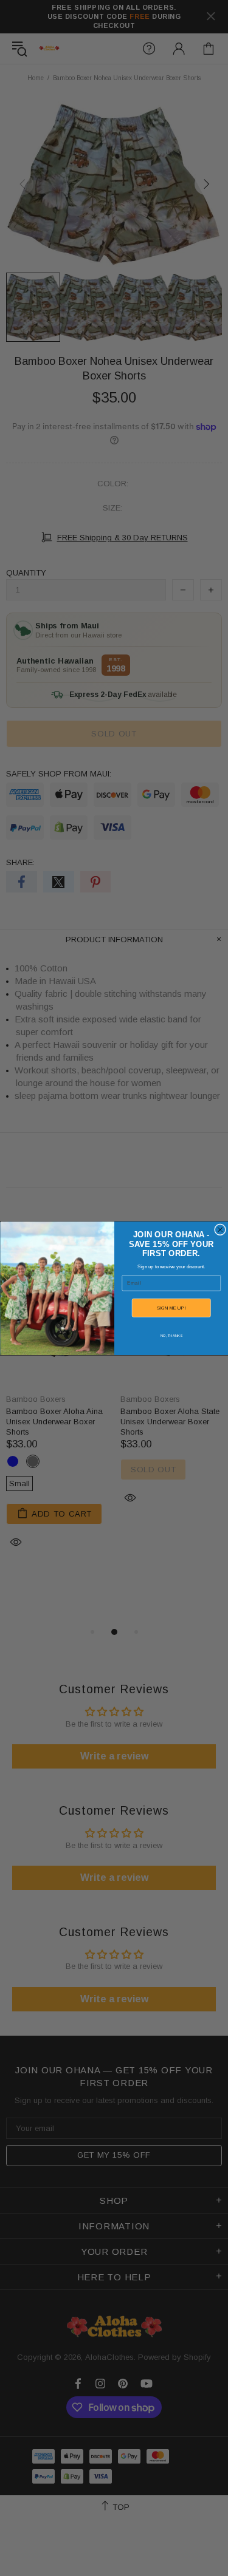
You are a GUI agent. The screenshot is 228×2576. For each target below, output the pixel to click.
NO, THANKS (171, 1335)
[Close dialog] (220, 1229)
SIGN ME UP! (171, 1307)
